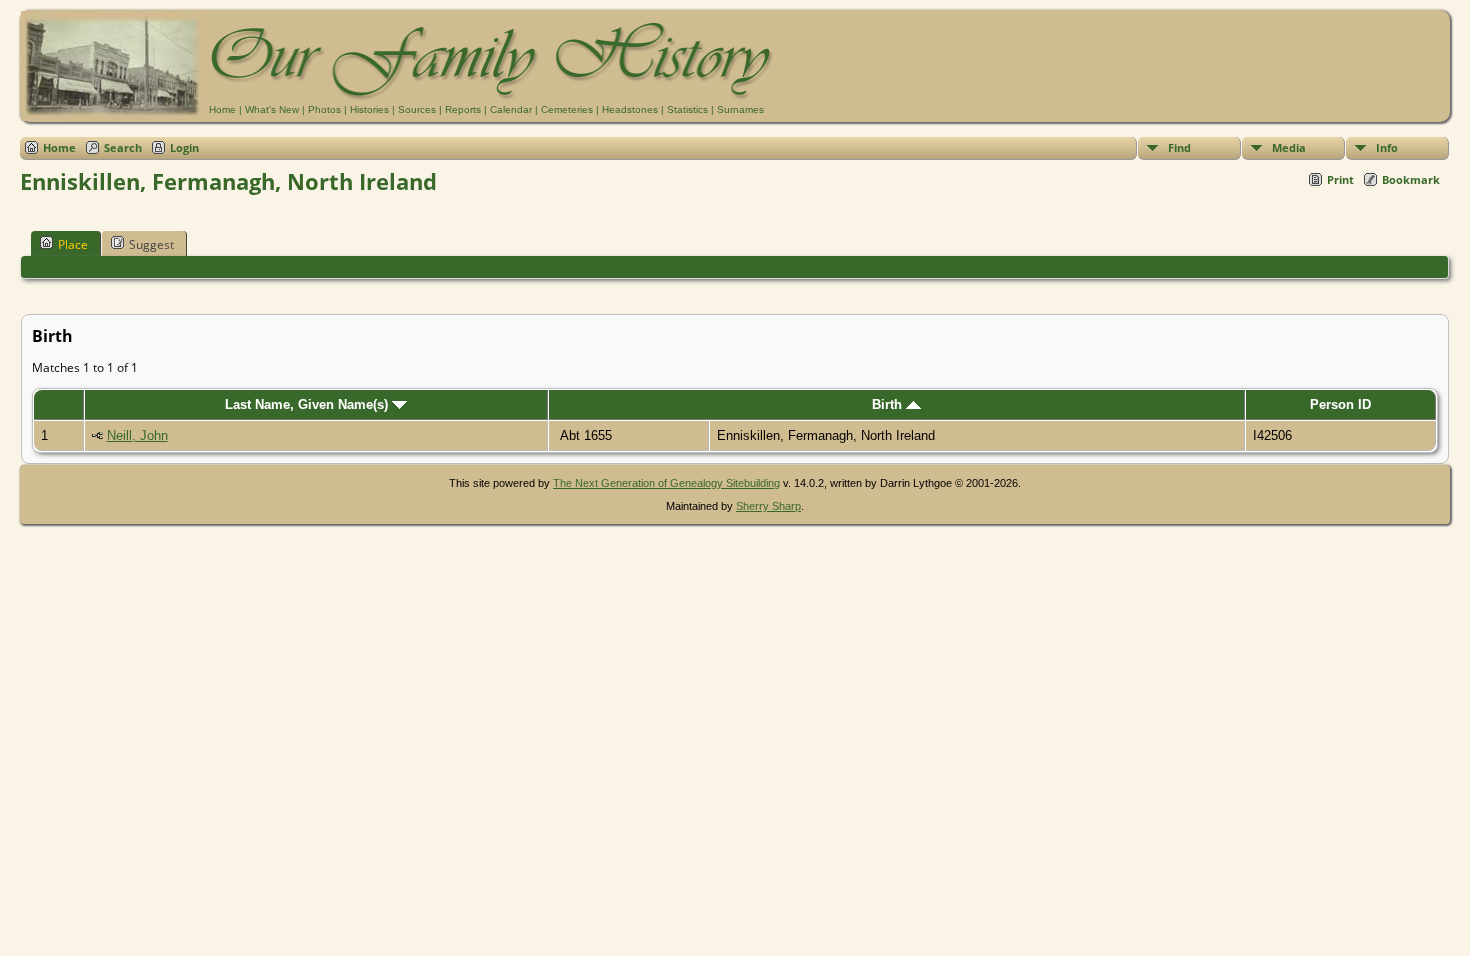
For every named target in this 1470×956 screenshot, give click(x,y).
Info (1387, 147)
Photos (324, 109)
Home (222, 109)
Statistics (687, 109)
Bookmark (1411, 179)
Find (1179, 147)
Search (123, 147)
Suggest (151, 244)
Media (1289, 147)
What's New (272, 109)
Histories (369, 109)
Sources (417, 109)
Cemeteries (567, 109)
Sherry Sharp (768, 506)
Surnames (740, 109)
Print (1340, 179)
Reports (463, 109)
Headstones (630, 109)
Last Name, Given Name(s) (308, 404)
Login (184, 147)
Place (73, 244)
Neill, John (137, 435)
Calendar (511, 109)
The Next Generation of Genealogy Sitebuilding (666, 483)
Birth (889, 404)
